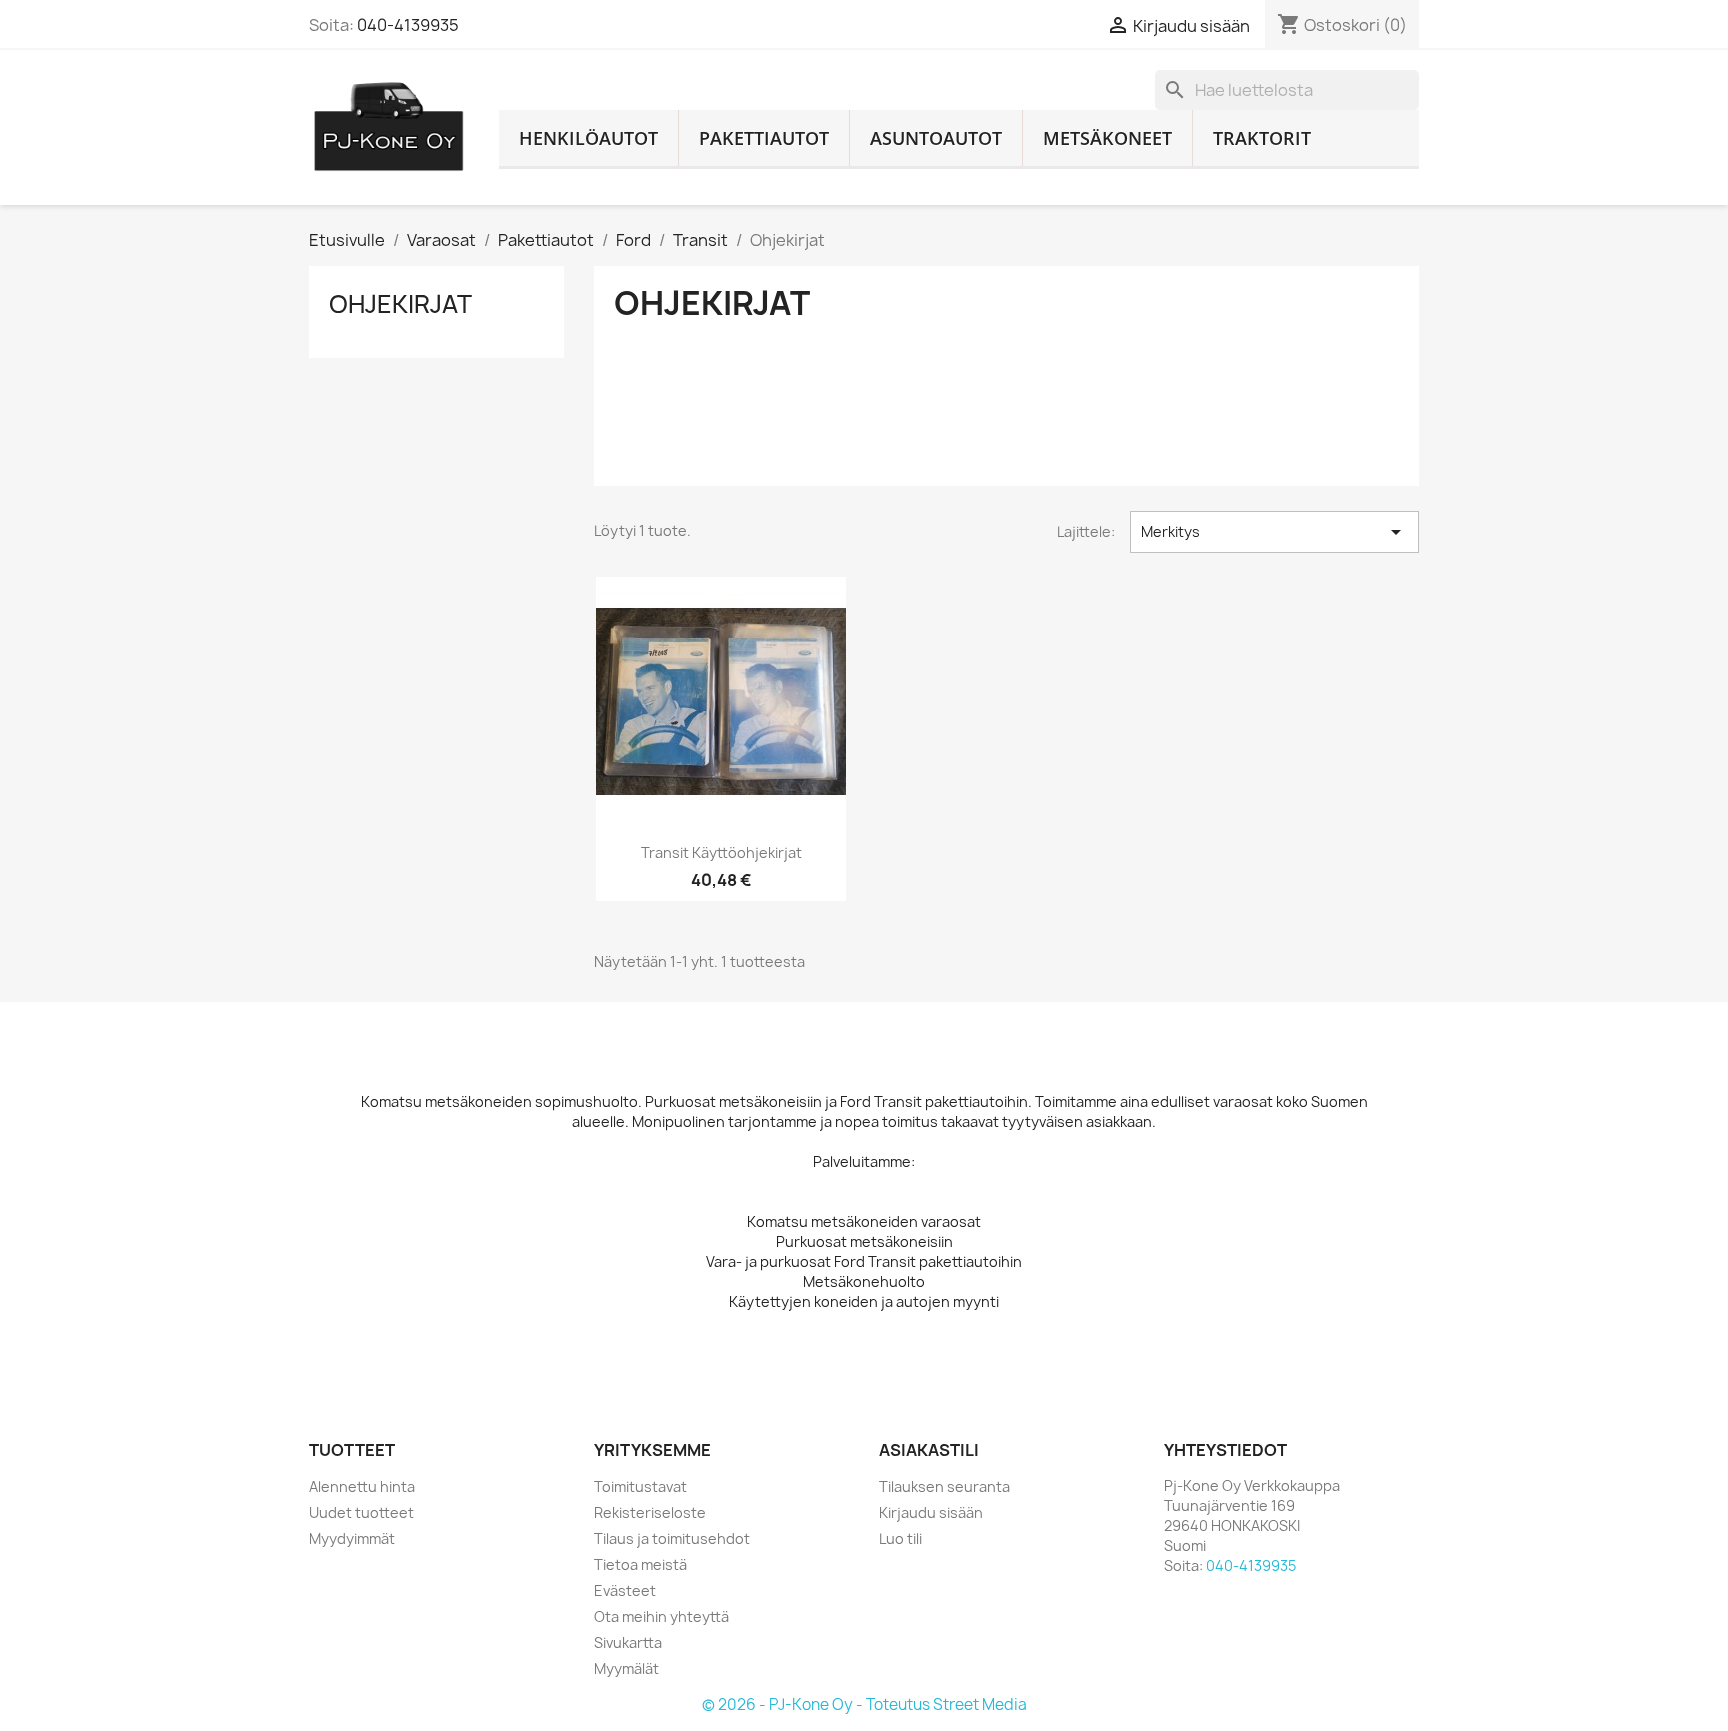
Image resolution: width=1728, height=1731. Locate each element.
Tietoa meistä (640, 1564)
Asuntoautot (936, 138)
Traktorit (1262, 138)
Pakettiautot (764, 138)
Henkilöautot (588, 138)
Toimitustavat (640, 1486)
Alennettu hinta (362, 1486)
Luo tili (900, 1538)
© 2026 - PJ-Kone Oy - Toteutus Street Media (864, 1704)
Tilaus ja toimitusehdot (672, 1538)
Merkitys (1274, 532)
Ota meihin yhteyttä (661, 1616)
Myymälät (626, 1668)
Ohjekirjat (400, 304)
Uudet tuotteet (361, 1512)
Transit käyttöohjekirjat (721, 852)
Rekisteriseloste (650, 1512)
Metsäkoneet (1107, 138)
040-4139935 (408, 25)
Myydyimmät (352, 1538)
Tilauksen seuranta (944, 1486)
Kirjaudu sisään (931, 1512)
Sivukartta (628, 1642)
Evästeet (625, 1590)
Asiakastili (929, 1450)
